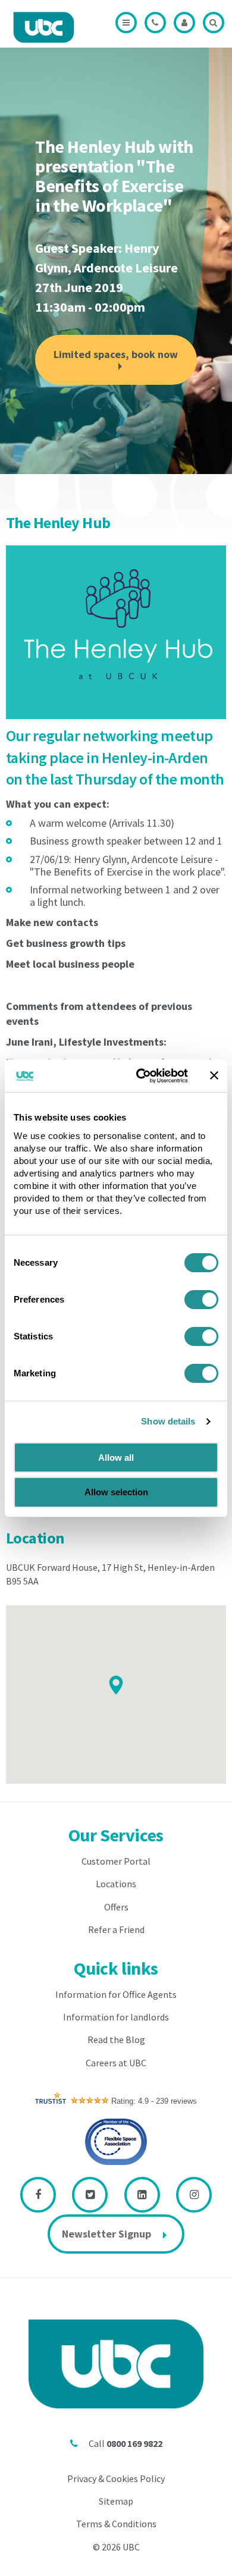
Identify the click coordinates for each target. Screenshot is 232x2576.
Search (214, 23)
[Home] (44, 27)
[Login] (184, 23)
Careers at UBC (116, 2063)
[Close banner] (214, 1075)
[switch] (201, 1300)
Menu (126, 23)
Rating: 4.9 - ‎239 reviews (154, 2101)
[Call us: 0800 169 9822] (155, 23)
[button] (116, 1685)
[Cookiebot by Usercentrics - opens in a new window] (141, 1076)
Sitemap (116, 2501)
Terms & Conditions (116, 2524)
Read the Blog (116, 2040)
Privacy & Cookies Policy (116, 2478)
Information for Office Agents (116, 1994)
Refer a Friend (116, 1929)
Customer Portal (116, 1861)
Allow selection (116, 1492)
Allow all (116, 1458)
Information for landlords (116, 2017)
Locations (116, 1884)
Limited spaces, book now (116, 354)
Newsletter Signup (106, 2234)
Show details (168, 1421)
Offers (116, 1907)
